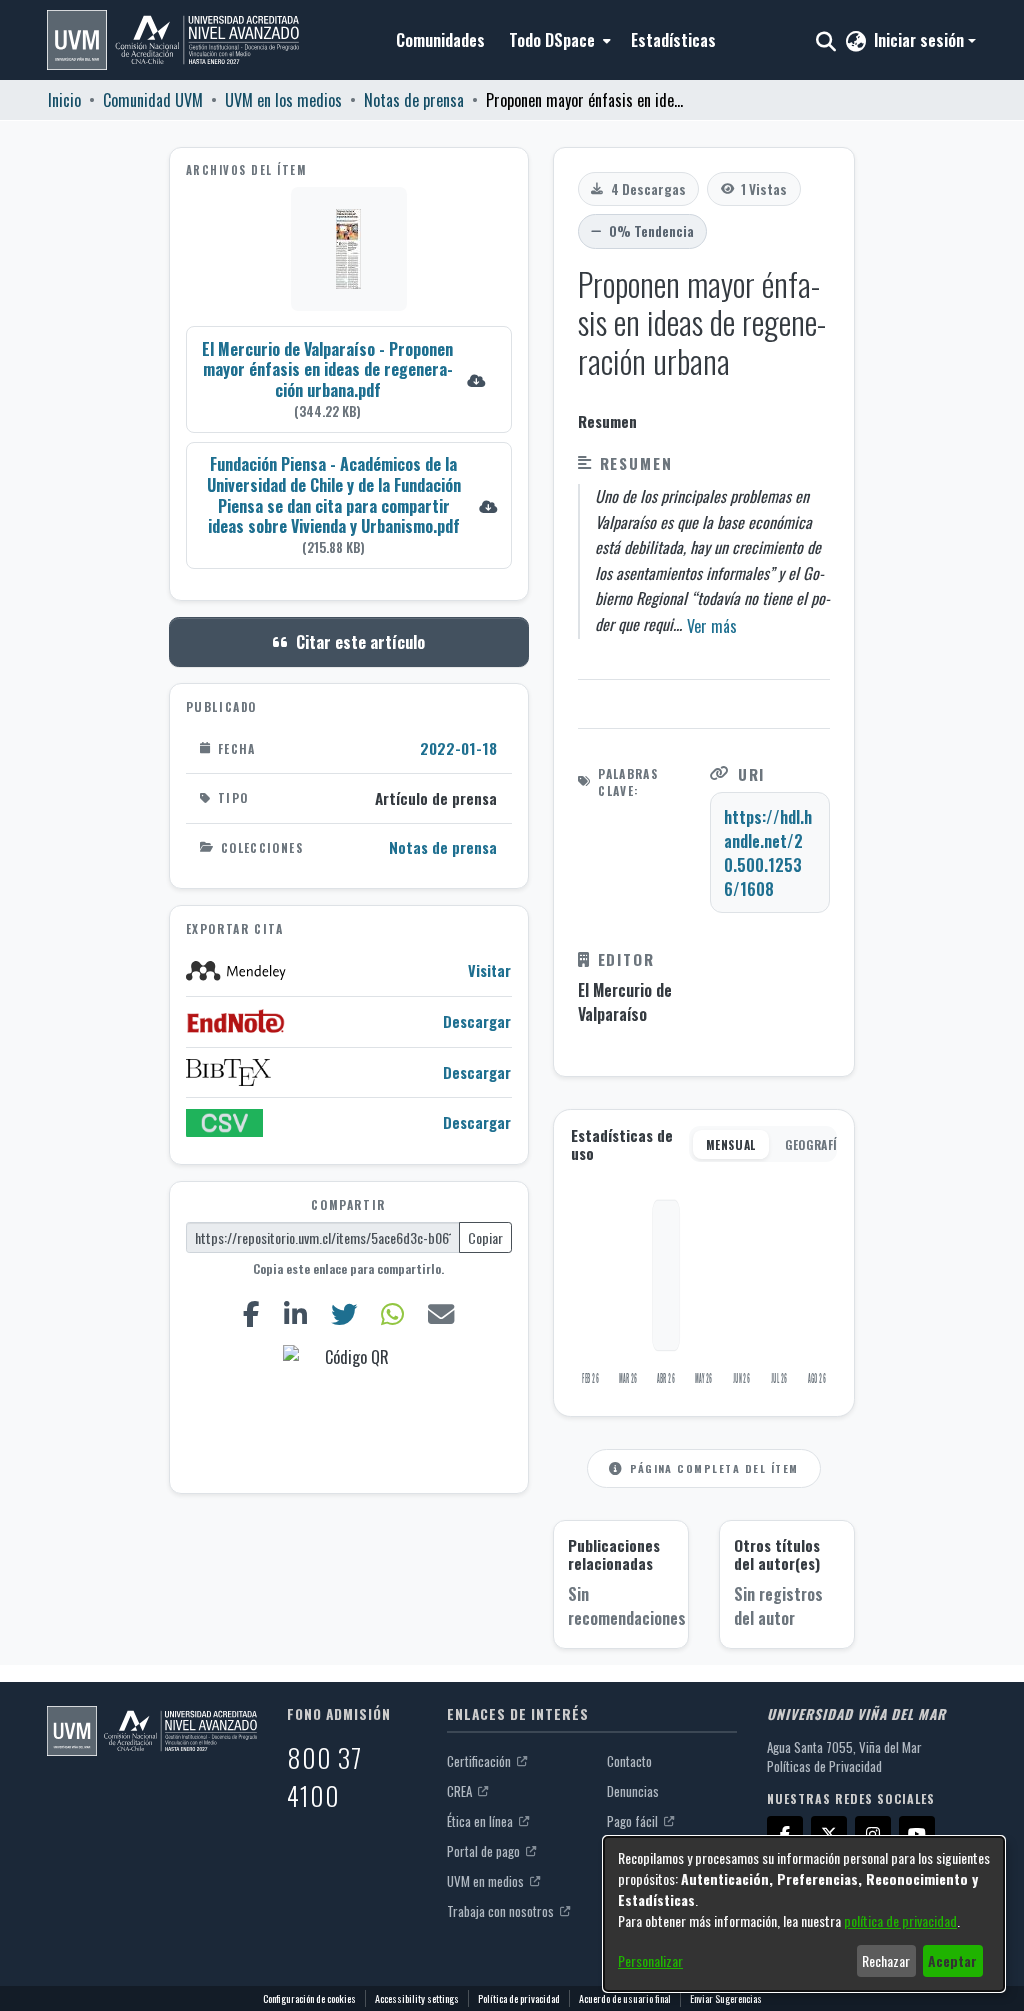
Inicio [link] (64, 100)
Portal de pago (485, 1851)
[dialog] (804, 1914)
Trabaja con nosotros (502, 1911)
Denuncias (633, 1791)
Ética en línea (481, 1821)
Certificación (480, 1761)
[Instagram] (873, 1834)
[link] (349, 379)
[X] (829, 1834)
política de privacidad (900, 1920)
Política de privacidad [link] (519, 1998)
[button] (173, 40)
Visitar (489, 970)
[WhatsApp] (392, 1314)
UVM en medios (487, 1881)
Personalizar (650, 1960)
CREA (461, 1791)
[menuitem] (558, 40)
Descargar (477, 1021)
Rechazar (886, 1960)
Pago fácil (634, 1821)
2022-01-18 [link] (458, 748)
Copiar (485, 1237)
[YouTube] (917, 1834)
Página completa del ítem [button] (714, 1468)
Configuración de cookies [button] (309, 1998)
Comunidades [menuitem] (440, 40)
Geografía (814, 1144)
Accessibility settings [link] (417, 1998)
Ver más (712, 626)
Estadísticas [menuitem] (673, 40)
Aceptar (952, 1960)
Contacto (629, 1761)
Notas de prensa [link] (414, 100)
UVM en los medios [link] (283, 100)
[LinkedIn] (296, 1314)
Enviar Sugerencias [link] (726, 1998)
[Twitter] (344, 1314)
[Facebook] (252, 1314)
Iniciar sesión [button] (921, 40)
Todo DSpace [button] (552, 40)
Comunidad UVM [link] (153, 100)
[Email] (440, 1314)
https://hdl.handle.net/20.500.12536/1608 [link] (768, 853)
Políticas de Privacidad (824, 1766)
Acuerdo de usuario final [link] (625, 1998)
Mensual (731, 1144)
